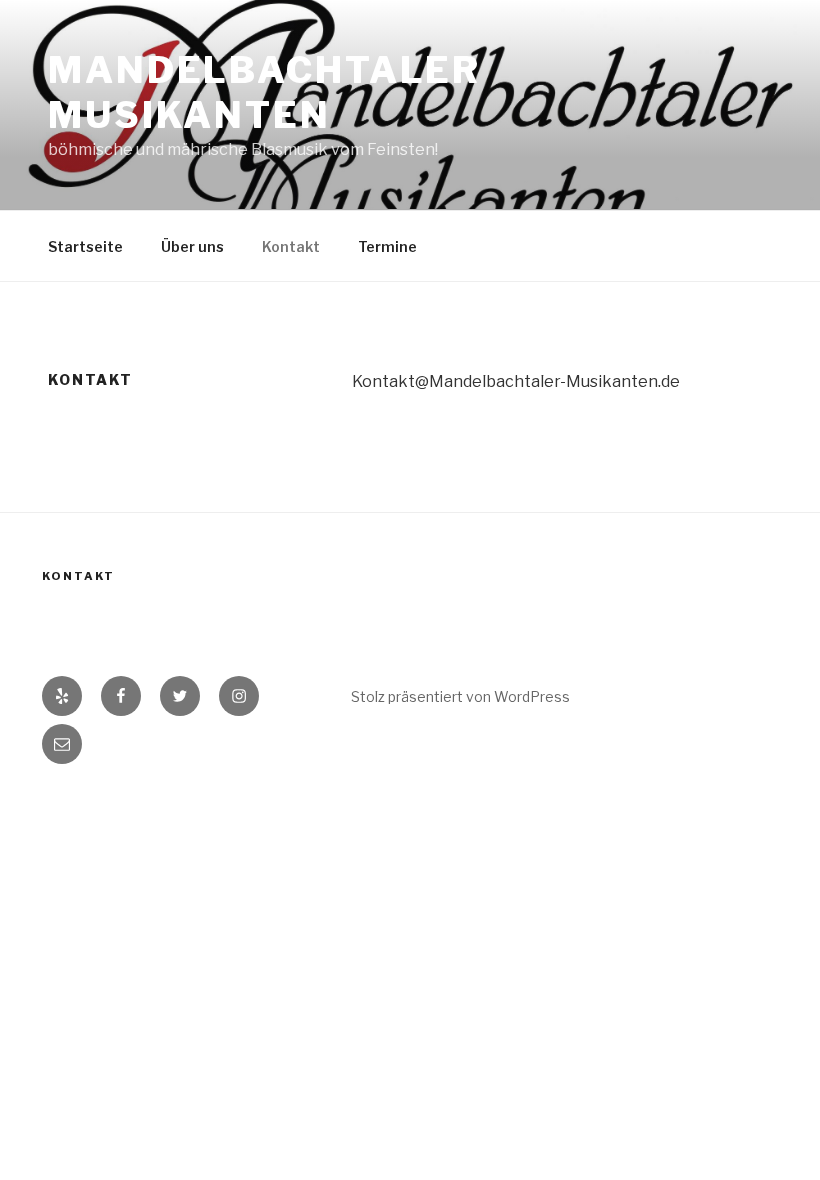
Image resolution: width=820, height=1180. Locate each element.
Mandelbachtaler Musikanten (264, 92)
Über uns (192, 246)
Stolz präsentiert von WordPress (460, 696)
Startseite (85, 246)
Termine (387, 246)
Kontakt (291, 246)
